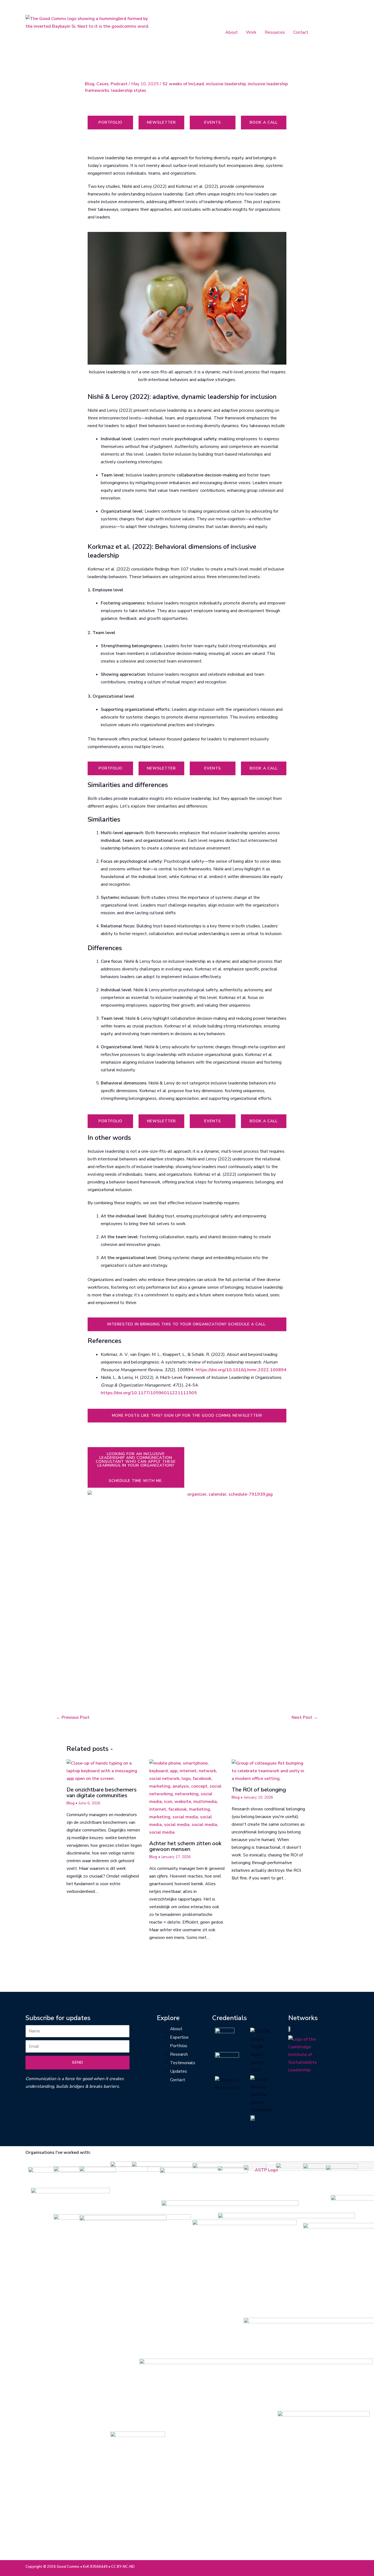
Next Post (305, 1717)
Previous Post (73, 1717)
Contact (301, 32)
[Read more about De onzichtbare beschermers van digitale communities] (104, 1771)
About (231, 32)
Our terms (337, 2568)
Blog (90, 84)
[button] (233, 32)
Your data (299, 2568)
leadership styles (129, 90)
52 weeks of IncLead (183, 84)
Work (251, 32)
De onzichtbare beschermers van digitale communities (102, 1793)
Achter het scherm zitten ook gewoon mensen (185, 1846)
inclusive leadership (226, 84)
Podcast (119, 84)
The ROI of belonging (259, 1790)
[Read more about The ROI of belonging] (270, 1771)
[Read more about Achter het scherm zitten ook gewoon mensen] (187, 1797)
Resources (275, 32)
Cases (103, 84)
